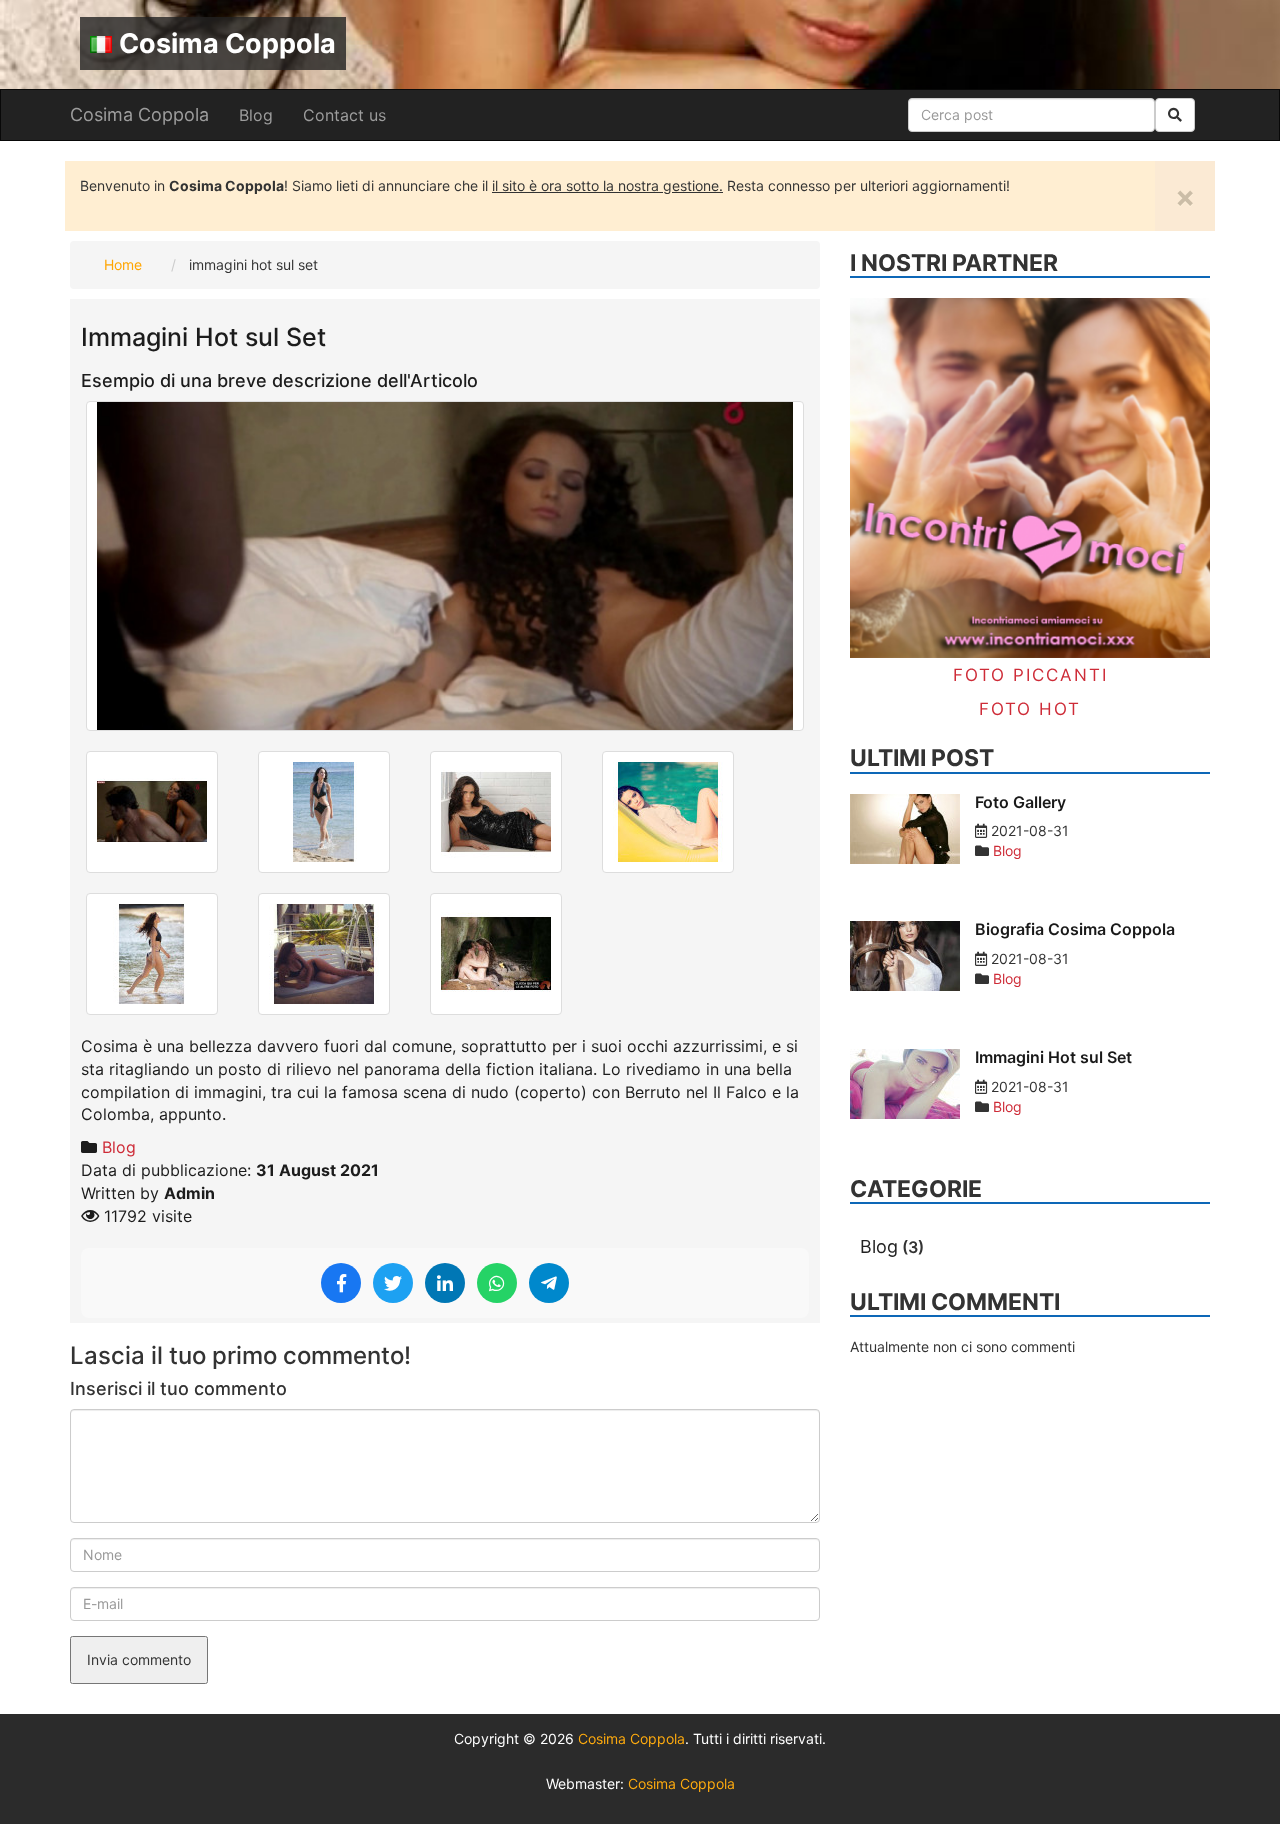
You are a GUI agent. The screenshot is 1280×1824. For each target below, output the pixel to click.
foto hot (1030, 709)
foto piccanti (1030, 675)
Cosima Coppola (227, 43)
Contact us (344, 115)
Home (123, 264)
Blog (256, 115)
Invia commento (139, 1659)
